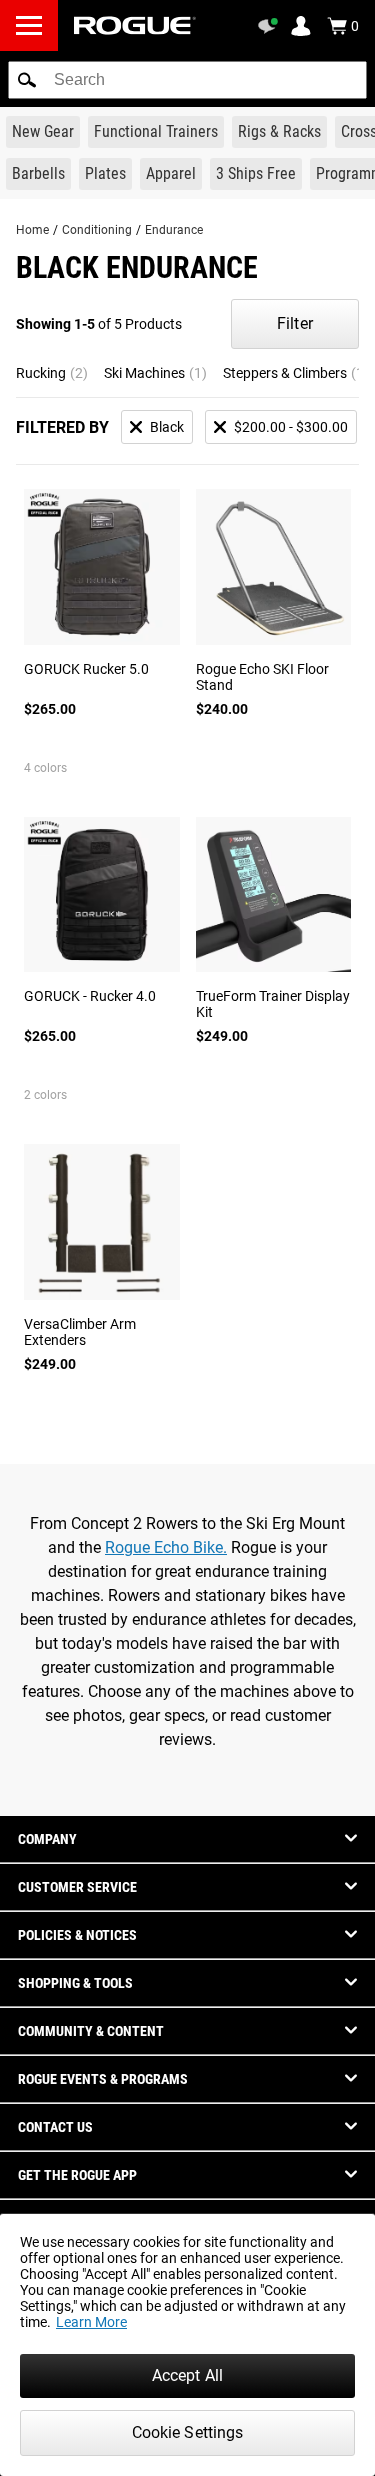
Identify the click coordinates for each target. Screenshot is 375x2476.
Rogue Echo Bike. (166, 1547)
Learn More (91, 2322)
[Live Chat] (271, 26)
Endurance (174, 230)
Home (32, 230)
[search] (187, 80)
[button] (27, 80)
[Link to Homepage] (135, 25)
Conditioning (97, 230)
